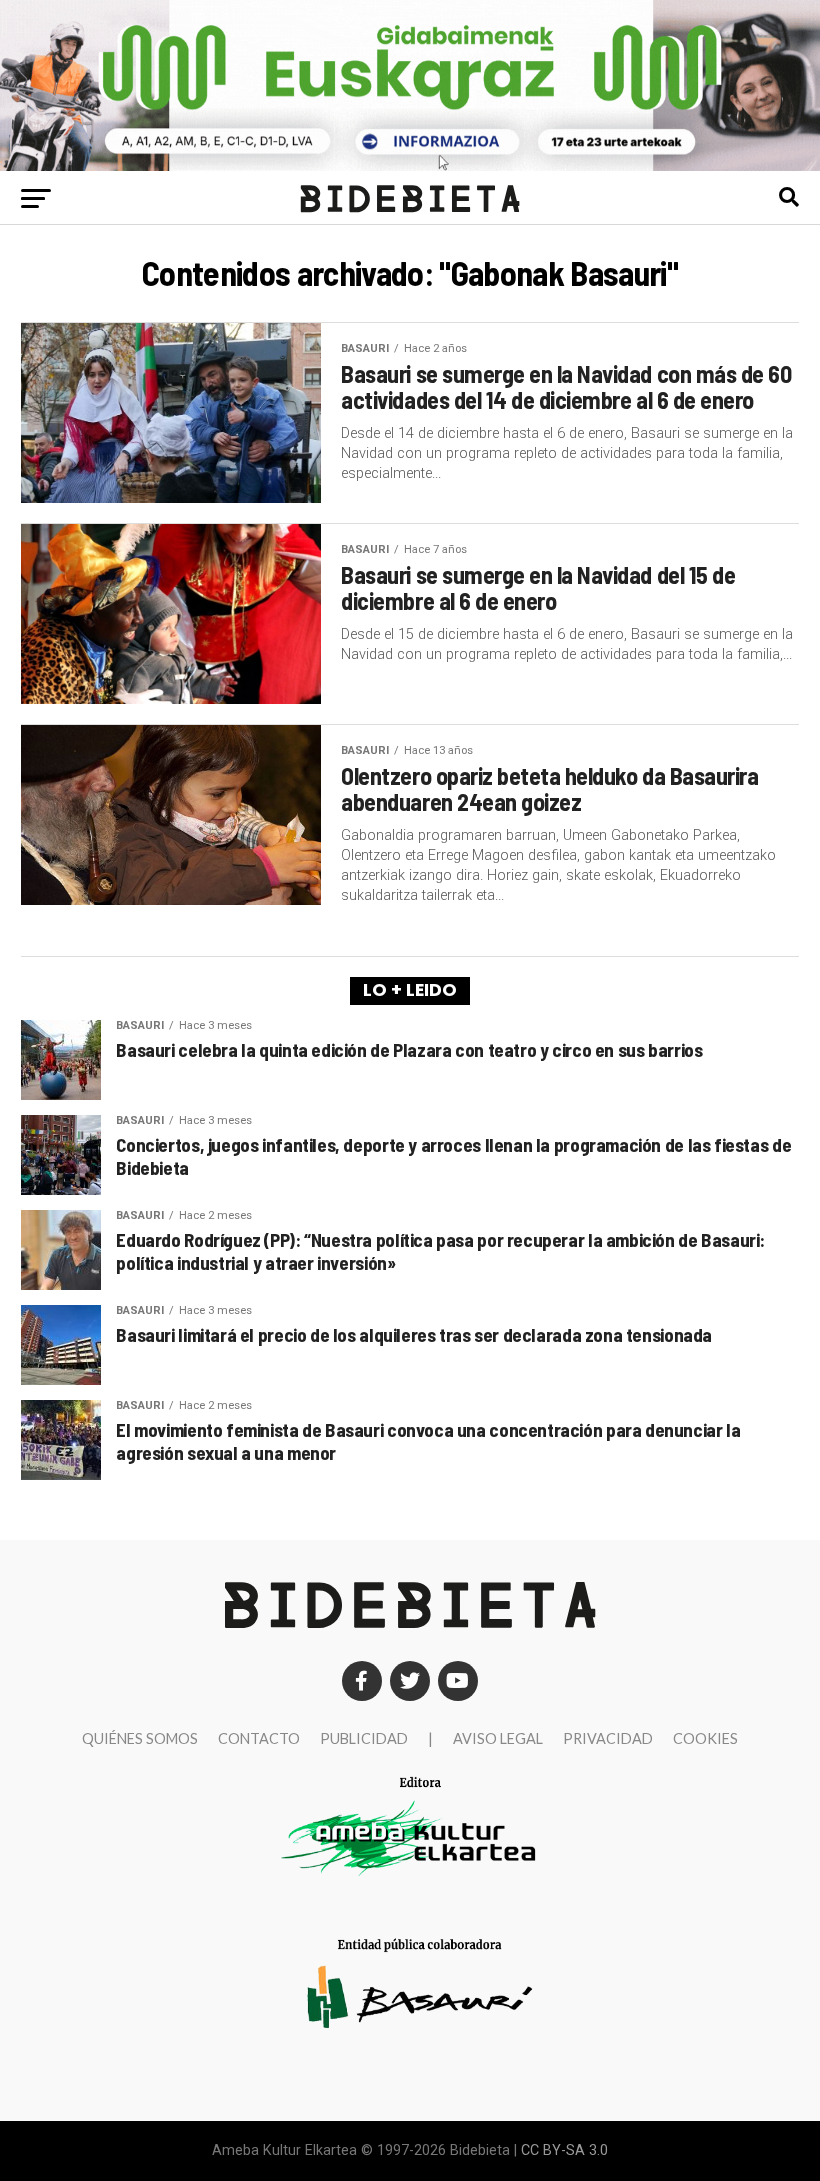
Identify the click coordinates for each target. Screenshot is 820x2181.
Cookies (705, 1738)
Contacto (259, 1738)
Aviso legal (498, 1738)
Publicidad (364, 1738)
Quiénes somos (140, 1738)
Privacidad (608, 1738)
